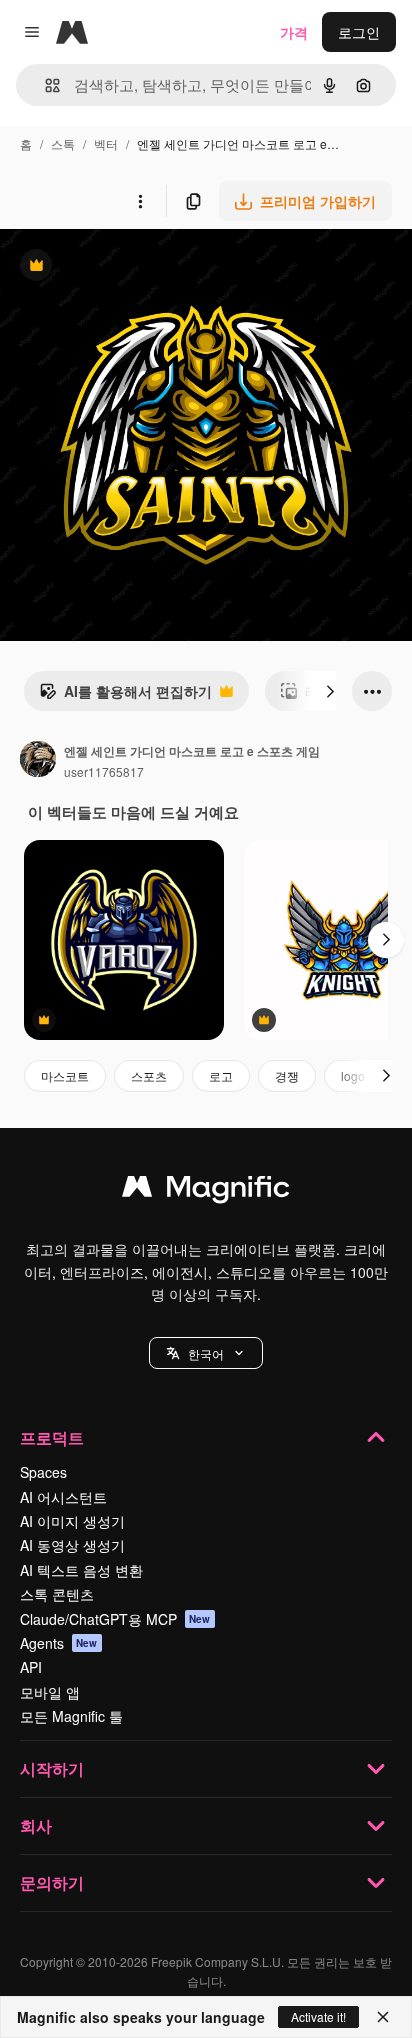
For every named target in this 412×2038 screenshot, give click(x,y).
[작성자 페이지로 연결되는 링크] (38, 761)
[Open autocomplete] (44, 85)
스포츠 (149, 1075)
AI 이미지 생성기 (72, 1521)
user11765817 (104, 771)
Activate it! (318, 2016)
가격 (294, 32)
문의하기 (52, 1882)
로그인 (359, 32)
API (31, 1667)
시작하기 (52, 1768)
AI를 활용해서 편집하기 (125, 696)
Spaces (43, 1472)
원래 (115, 267)
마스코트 (65, 1075)
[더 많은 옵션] (140, 201)
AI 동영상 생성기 (72, 1545)
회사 (36, 1825)
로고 (221, 1075)
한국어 (206, 1353)
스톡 (63, 143)
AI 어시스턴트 (63, 1497)
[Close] (383, 2017)
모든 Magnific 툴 (71, 1716)
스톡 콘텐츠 (57, 1594)
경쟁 (287, 1075)
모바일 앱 (50, 1692)
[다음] (330, 691)
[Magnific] (206, 1191)
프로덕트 (52, 1437)
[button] (206, 1353)
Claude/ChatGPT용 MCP (115, 1619)
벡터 (106, 143)
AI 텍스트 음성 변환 (81, 1570)
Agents (59, 1643)
